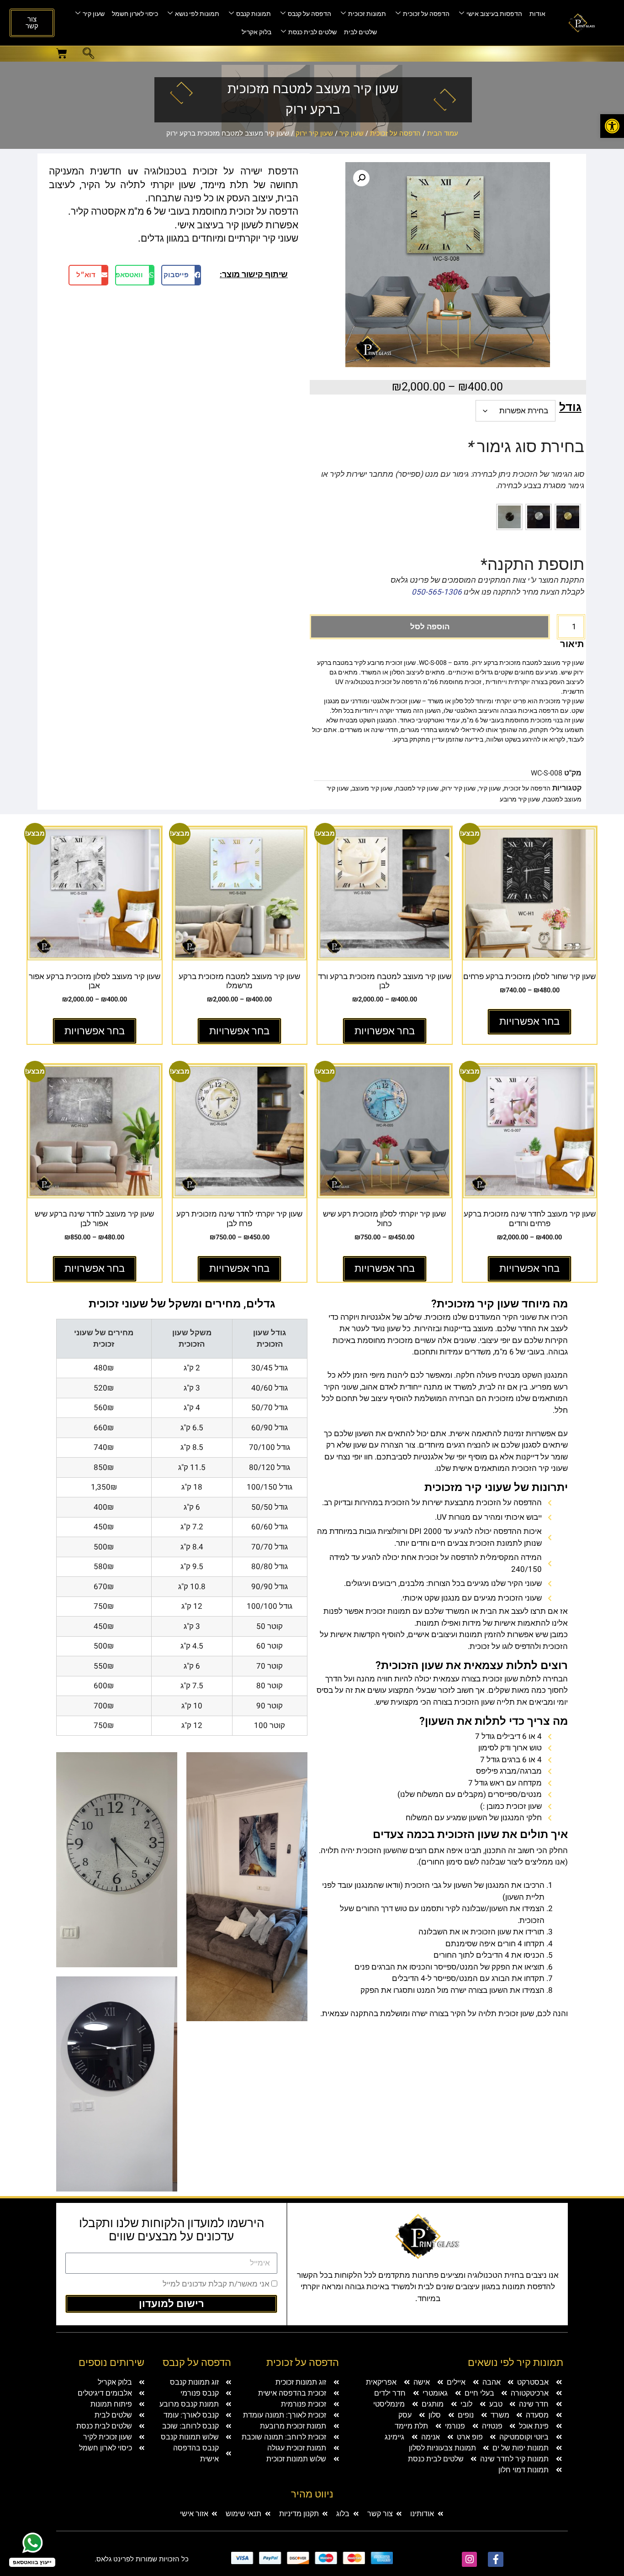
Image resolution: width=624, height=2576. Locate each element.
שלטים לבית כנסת (312, 32)
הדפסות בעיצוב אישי (494, 14)
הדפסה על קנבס (309, 14)
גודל (570, 408)
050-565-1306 (437, 592)
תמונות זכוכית (367, 14)
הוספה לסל (430, 627)
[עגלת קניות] (62, 53)
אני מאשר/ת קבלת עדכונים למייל (216, 2284)
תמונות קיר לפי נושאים (516, 2363)
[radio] (568, 517)
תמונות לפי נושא (197, 14)
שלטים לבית (360, 32)
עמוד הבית (443, 133)
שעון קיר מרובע (520, 799)
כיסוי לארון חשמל (135, 14)
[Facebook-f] (496, 2560)
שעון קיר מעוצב (372, 788)
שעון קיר (94, 14)
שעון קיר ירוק (314, 133)
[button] (612, 126)
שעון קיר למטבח (417, 788)
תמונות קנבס (254, 14)
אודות (537, 14)
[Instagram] (470, 2560)
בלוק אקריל (256, 32)
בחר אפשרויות (529, 1022)
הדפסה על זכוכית (426, 14)
